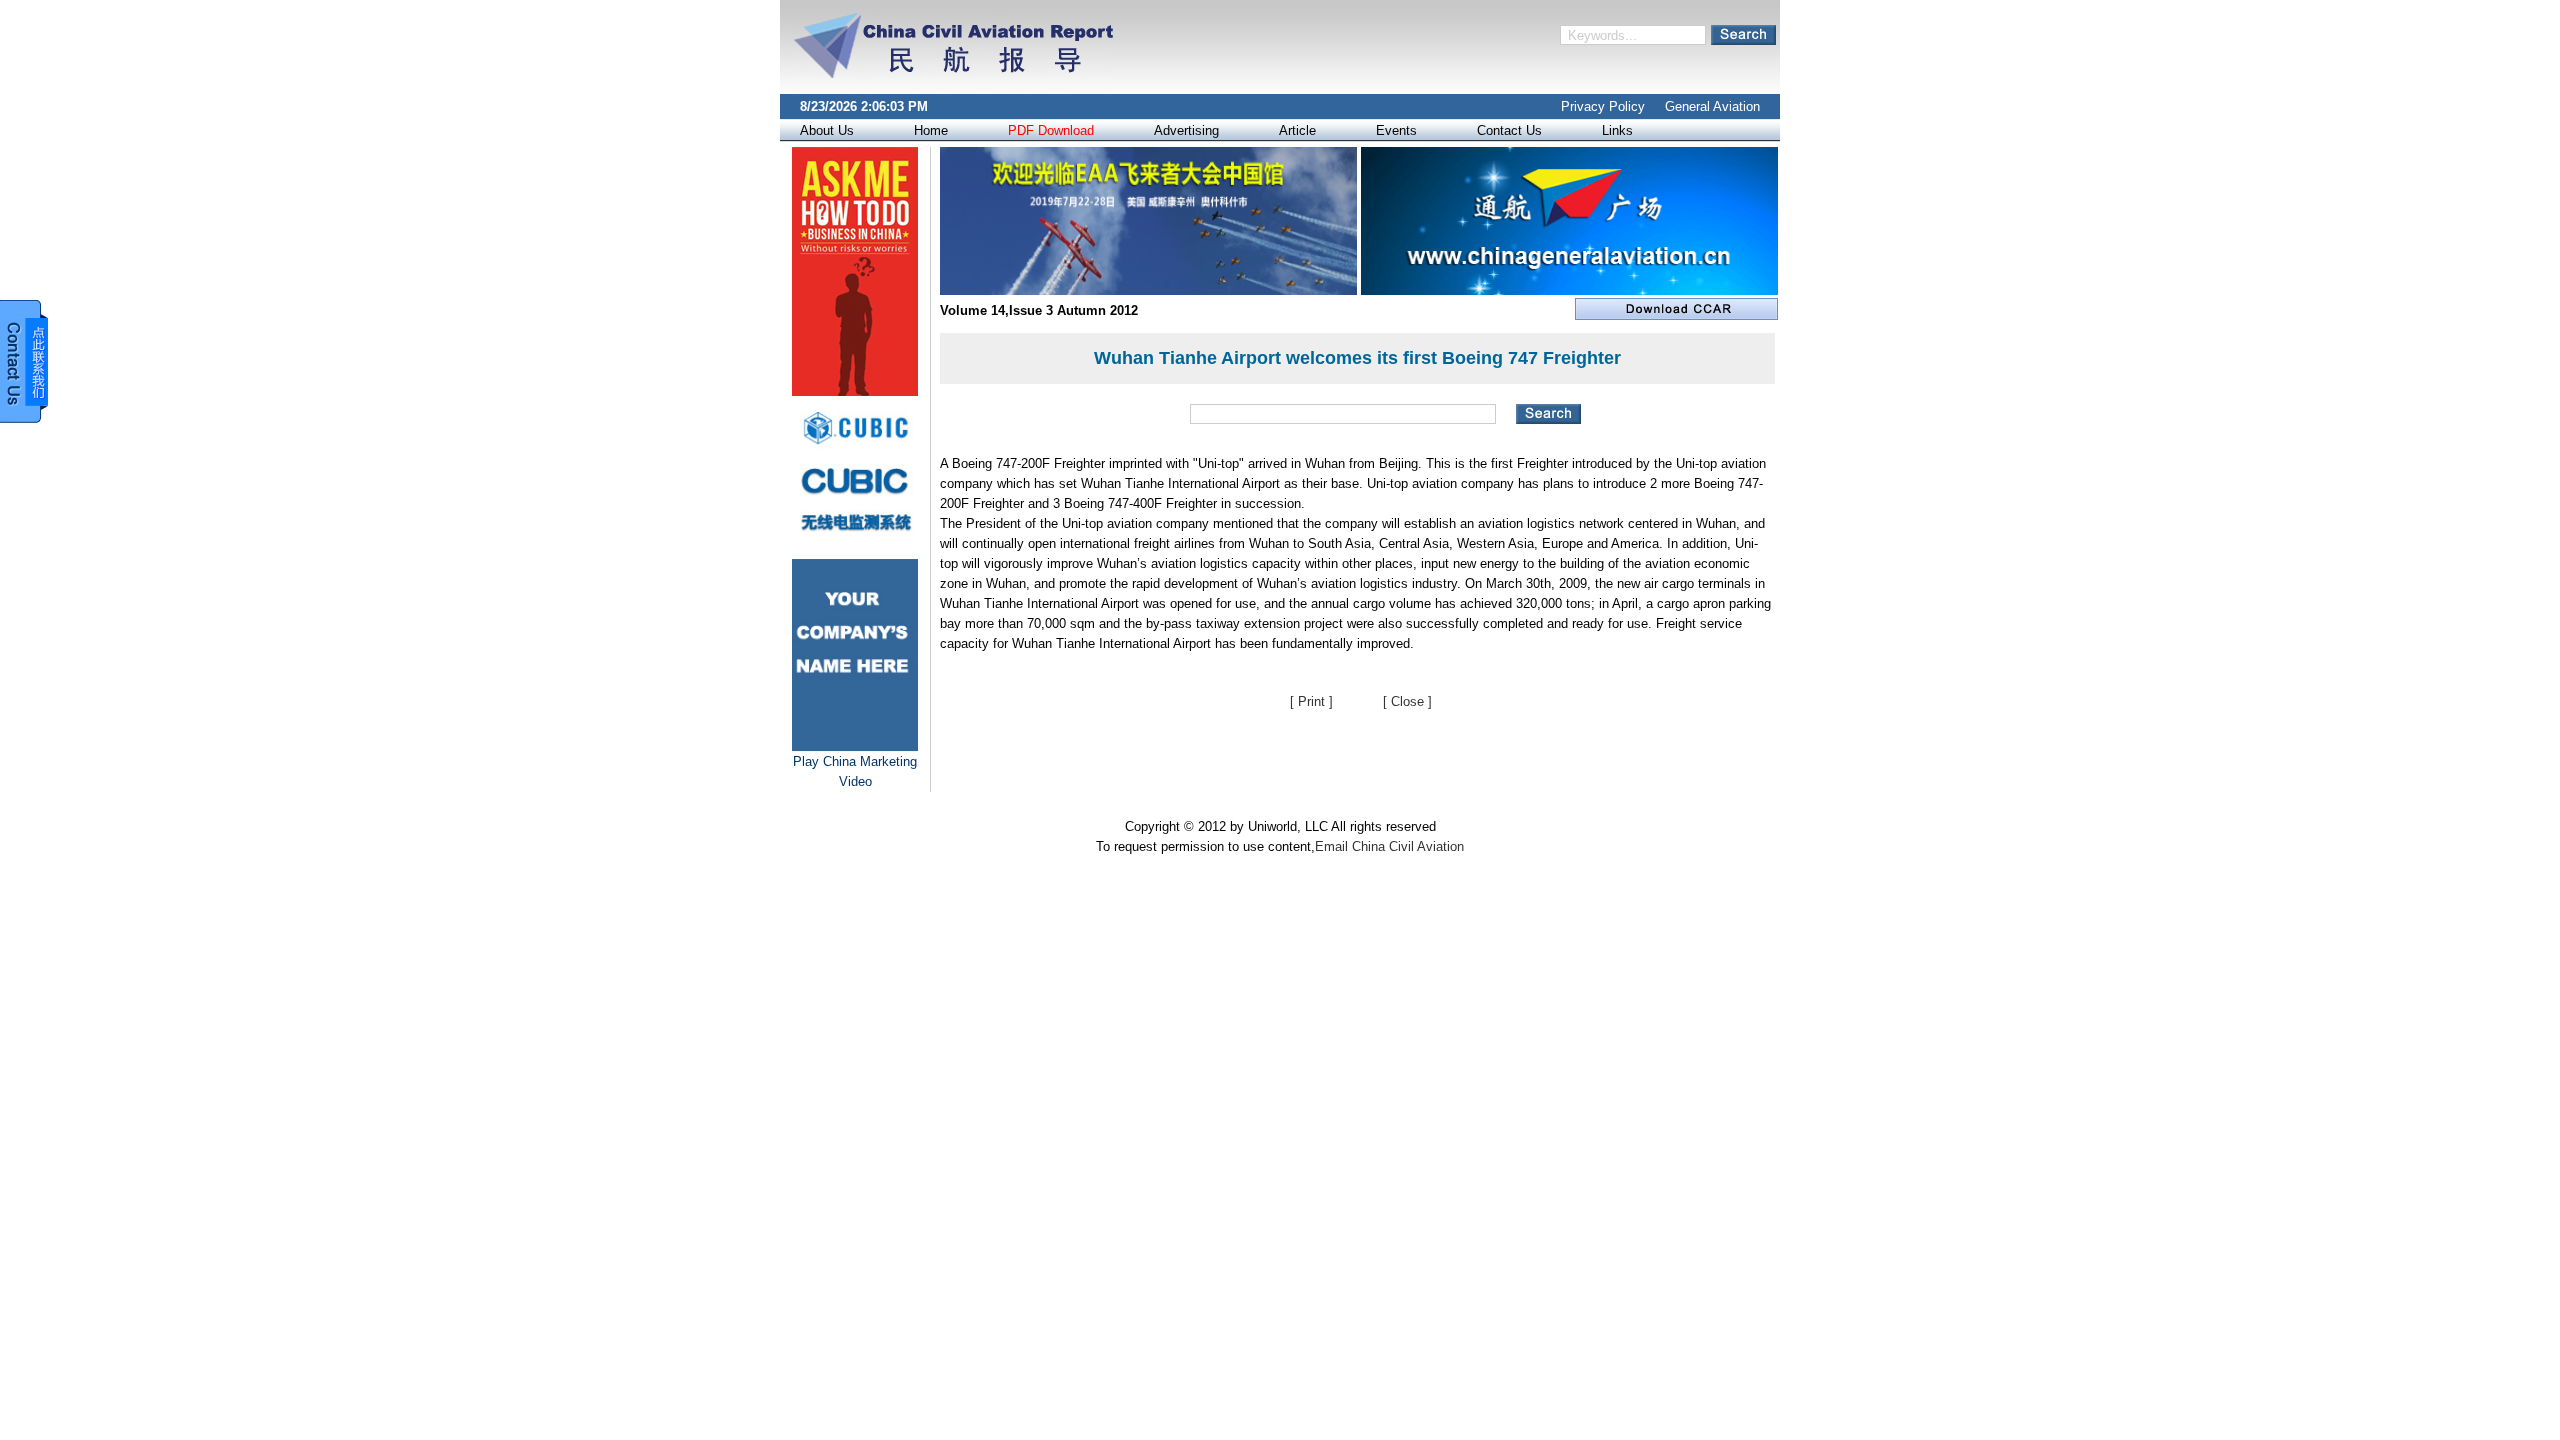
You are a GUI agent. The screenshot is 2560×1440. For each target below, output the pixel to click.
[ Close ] (1407, 701)
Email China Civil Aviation (1389, 846)
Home (931, 130)
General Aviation (1712, 106)
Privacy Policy (1603, 106)
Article (1297, 130)
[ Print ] (1311, 701)
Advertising (1186, 130)
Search (1743, 35)
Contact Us (1509, 130)
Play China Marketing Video (855, 771)
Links (1617, 130)
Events (1396, 130)
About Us (827, 130)
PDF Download (1051, 130)
